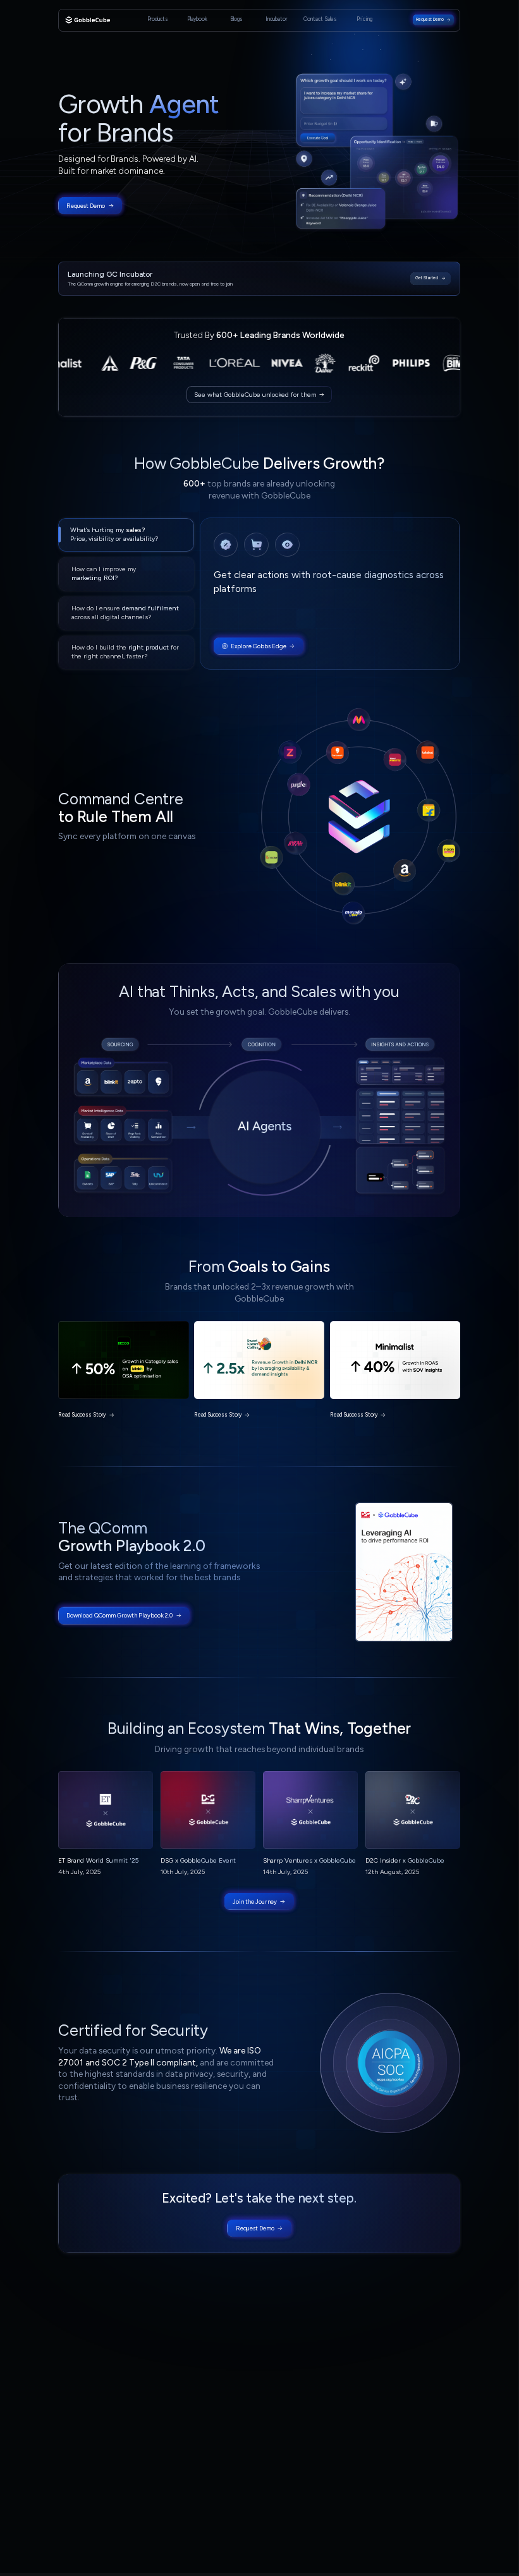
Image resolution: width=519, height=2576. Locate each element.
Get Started (427, 278)
